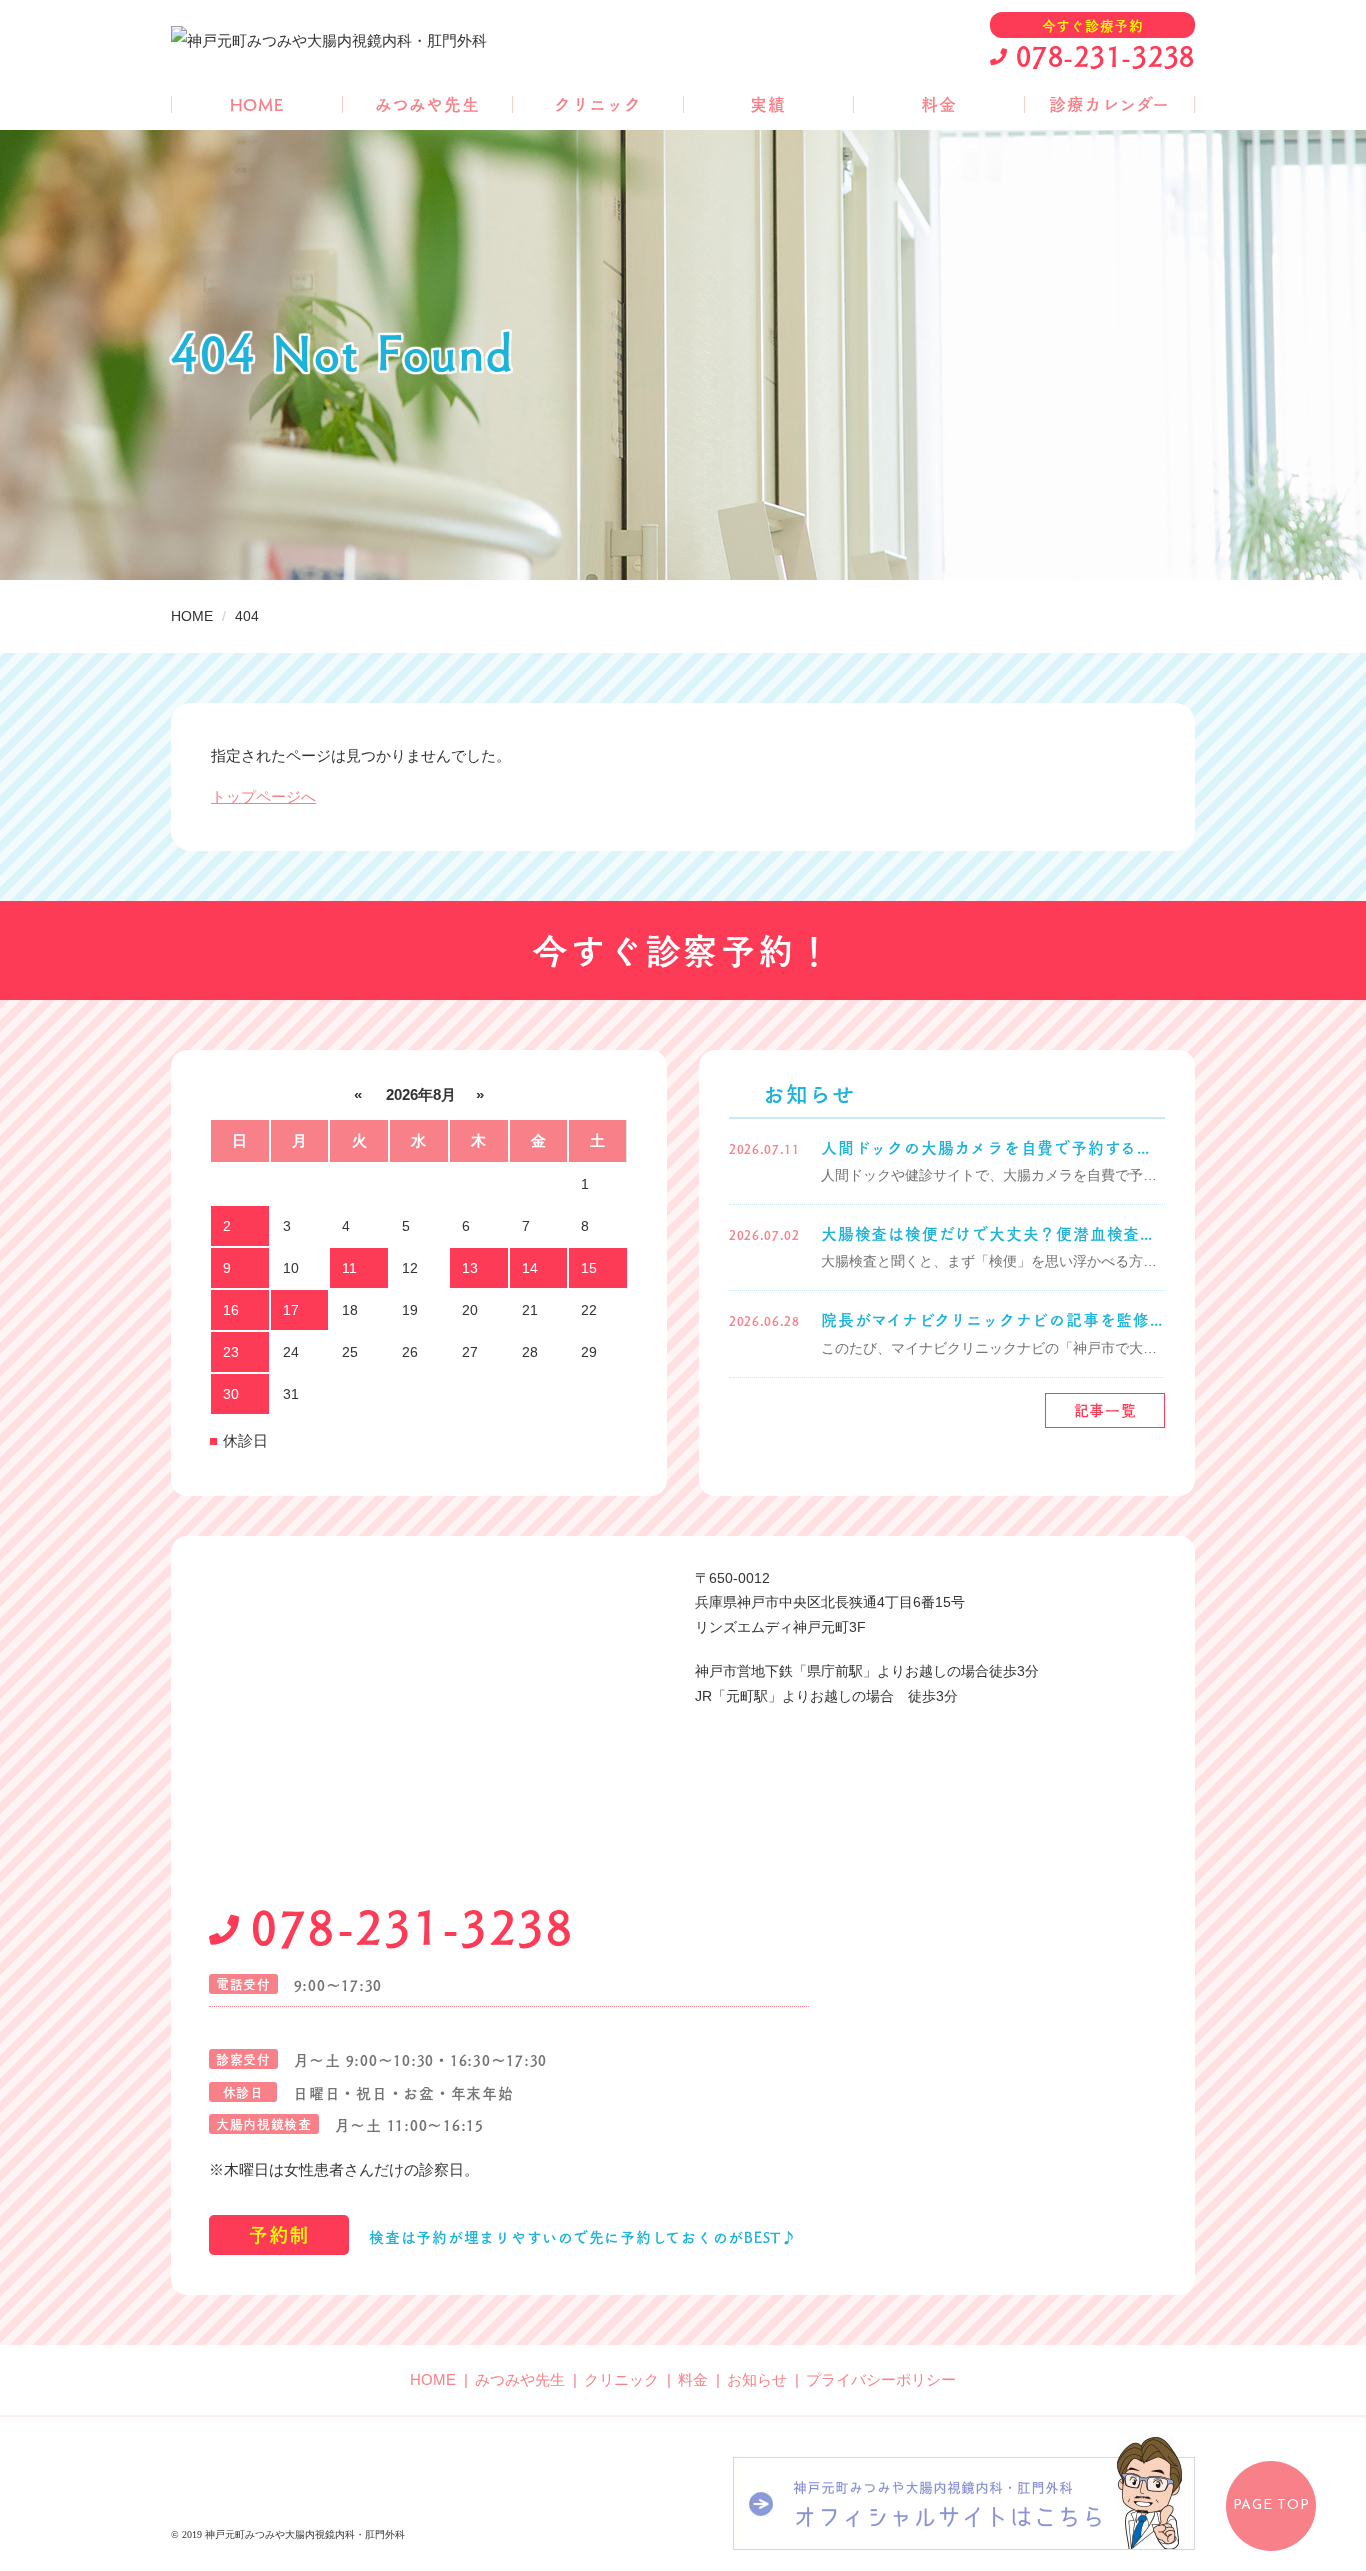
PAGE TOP (1271, 2505)
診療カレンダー (1109, 104)
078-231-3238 (1105, 55)
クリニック (597, 104)
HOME (257, 104)
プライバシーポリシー (881, 2379)
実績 (768, 104)
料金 (939, 104)
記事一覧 (1105, 1410)
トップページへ (263, 796)
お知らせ (757, 2379)
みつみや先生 (427, 104)
